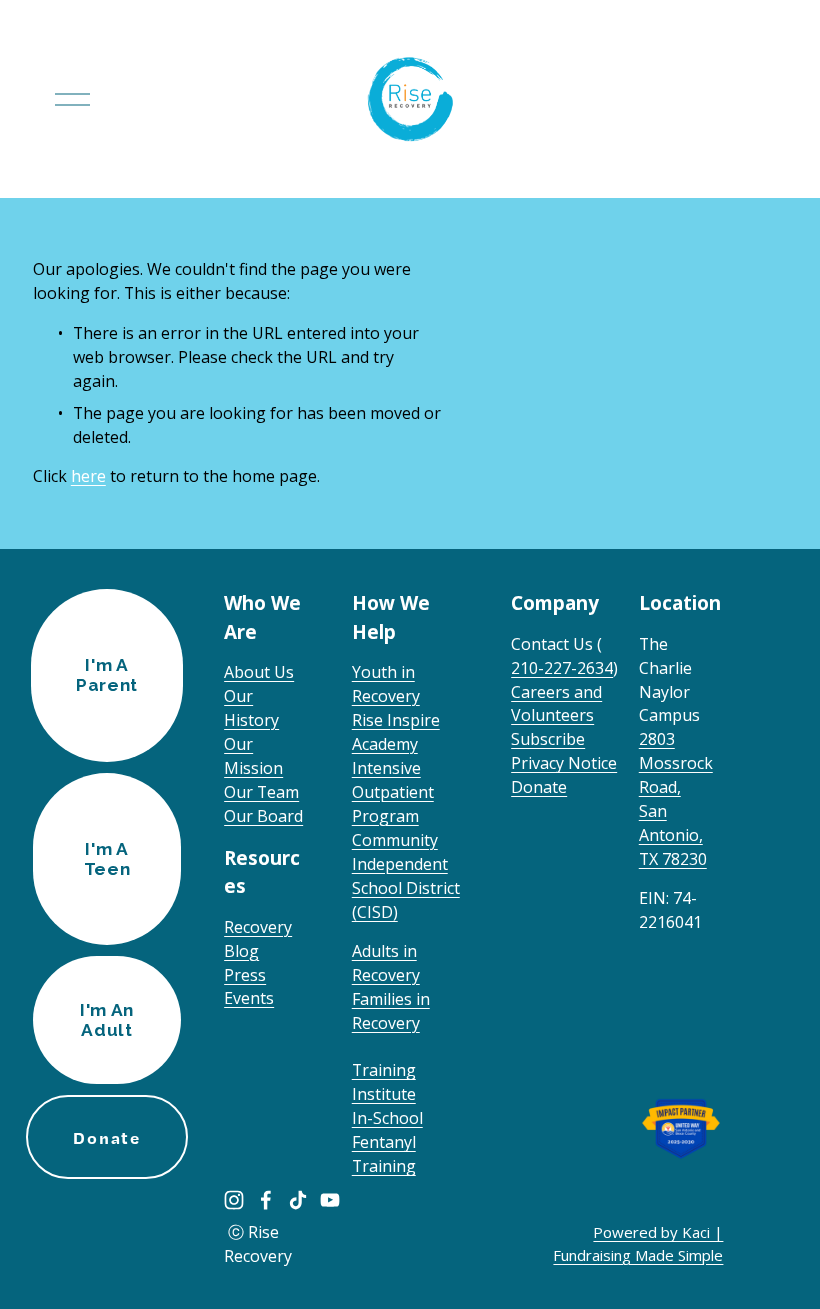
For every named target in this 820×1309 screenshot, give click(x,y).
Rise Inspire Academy (396, 732)
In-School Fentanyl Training (387, 1142)
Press (245, 975)
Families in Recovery (391, 1011)
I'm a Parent (107, 675)
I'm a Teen (107, 859)
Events (249, 998)
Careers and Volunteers (556, 704)
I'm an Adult (107, 1020)
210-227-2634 (562, 668)
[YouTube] (330, 1200)
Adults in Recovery (386, 963)
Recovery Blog (258, 939)
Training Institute (384, 1082)
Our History (251, 708)
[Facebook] (266, 1200)
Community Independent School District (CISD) (406, 876)
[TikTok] (298, 1200)
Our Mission (253, 756)
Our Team (261, 792)
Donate (539, 787)
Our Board (263, 816)
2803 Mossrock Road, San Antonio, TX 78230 (676, 799)
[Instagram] (234, 1200)
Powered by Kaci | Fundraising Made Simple (638, 1243)
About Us (259, 672)
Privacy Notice (564, 763)
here (88, 476)
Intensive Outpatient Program (393, 792)
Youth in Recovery (386, 684)
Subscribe (548, 739)
